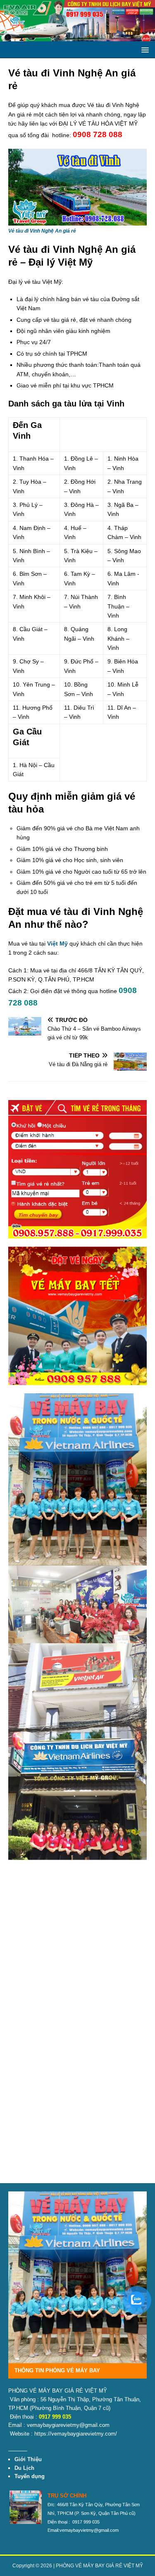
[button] (144, 49)
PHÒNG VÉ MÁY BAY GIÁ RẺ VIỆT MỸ (99, 2566)
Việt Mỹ (57, 943)
